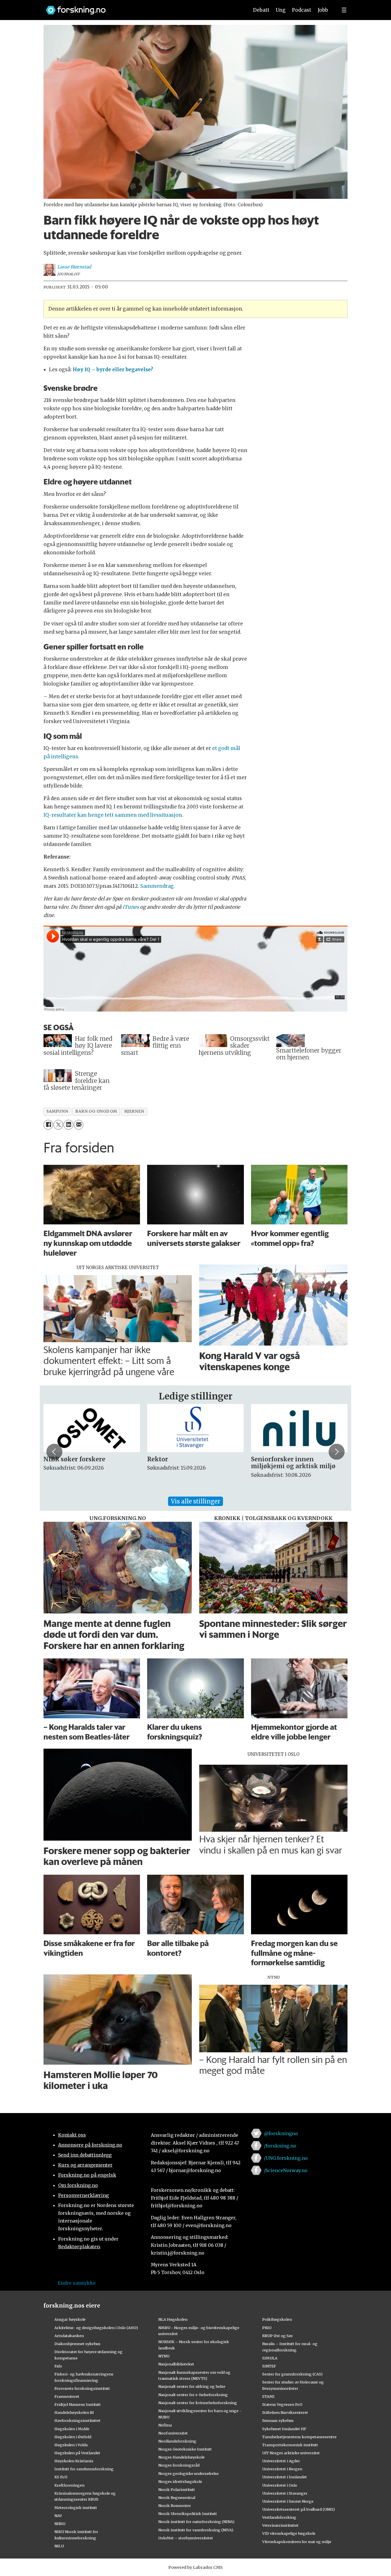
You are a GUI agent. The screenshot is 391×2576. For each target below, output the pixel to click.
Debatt (261, 10)
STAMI (268, 2396)
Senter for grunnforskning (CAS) (292, 2374)
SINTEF (269, 2366)
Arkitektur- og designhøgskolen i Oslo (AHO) (96, 2328)
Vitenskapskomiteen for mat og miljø (297, 2542)
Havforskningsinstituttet (77, 2420)
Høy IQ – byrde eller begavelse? (113, 370)
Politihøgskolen (277, 2319)
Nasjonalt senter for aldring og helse (192, 2386)
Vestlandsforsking (279, 2517)
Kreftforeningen (69, 2485)
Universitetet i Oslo (280, 2485)
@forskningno (281, 2133)
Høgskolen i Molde (72, 2429)
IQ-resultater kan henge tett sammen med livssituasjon (113, 815)
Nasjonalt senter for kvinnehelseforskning (198, 2403)
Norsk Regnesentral (177, 2498)
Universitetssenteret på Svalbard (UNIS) (299, 2509)
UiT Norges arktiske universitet (291, 2453)
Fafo (58, 2366)
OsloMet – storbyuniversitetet (186, 2538)
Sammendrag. (158, 886)
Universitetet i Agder (281, 2461)
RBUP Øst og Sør (278, 2336)
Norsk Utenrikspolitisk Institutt (188, 2514)
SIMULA (270, 2358)
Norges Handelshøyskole (181, 2457)
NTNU (164, 2356)
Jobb (323, 10)
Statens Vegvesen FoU (282, 2404)
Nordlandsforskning (177, 2441)
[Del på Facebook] (48, 1125)
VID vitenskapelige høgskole (289, 2533)
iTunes (131, 907)
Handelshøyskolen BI (74, 2412)
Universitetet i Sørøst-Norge (288, 2501)
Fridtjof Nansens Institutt (78, 2404)
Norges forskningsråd (179, 2465)
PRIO (267, 2328)
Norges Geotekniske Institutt (185, 2449)
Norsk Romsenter (175, 2506)
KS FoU (61, 2477)
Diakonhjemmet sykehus (77, 2344)
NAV (58, 2516)
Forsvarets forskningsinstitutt (82, 2388)
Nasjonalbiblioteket (176, 2364)
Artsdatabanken (69, 2336)
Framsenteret (67, 2396)
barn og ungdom (96, 1111)
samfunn (57, 1111)
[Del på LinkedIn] (68, 1125)
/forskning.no (280, 2146)
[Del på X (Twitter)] (58, 1125)
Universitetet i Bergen (282, 2469)
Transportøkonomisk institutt (290, 2445)
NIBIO (60, 2524)
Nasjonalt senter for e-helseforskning (193, 2395)
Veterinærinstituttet (280, 2525)
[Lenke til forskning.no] (142, 7)
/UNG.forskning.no (286, 2158)
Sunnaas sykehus (278, 2420)
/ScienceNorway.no (286, 2170)
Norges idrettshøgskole (180, 2481)
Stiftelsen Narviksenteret (285, 2412)
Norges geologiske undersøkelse (188, 2473)
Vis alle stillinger (195, 1501)
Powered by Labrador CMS (195, 2567)
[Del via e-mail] (79, 1125)
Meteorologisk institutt (76, 2508)
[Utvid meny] (344, 10)
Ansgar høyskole (70, 2319)
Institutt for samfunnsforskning (84, 2469)
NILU (59, 2546)
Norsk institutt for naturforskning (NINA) (196, 2522)
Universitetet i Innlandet (285, 2477)
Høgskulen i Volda (71, 2445)
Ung (281, 10)
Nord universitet (173, 2433)
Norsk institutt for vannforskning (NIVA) (196, 2530)
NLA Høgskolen (173, 2319)
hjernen (134, 1111)
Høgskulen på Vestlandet (77, 2453)
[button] (54, 1452)
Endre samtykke (77, 2283)
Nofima (165, 2425)
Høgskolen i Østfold (73, 2437)
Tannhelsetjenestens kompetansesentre (299, 2437)
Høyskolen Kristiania (74, 2461)
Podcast (302, 10)
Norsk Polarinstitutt (177, 2489)
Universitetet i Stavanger (285, 2493)
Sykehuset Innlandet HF (284, 2429)
